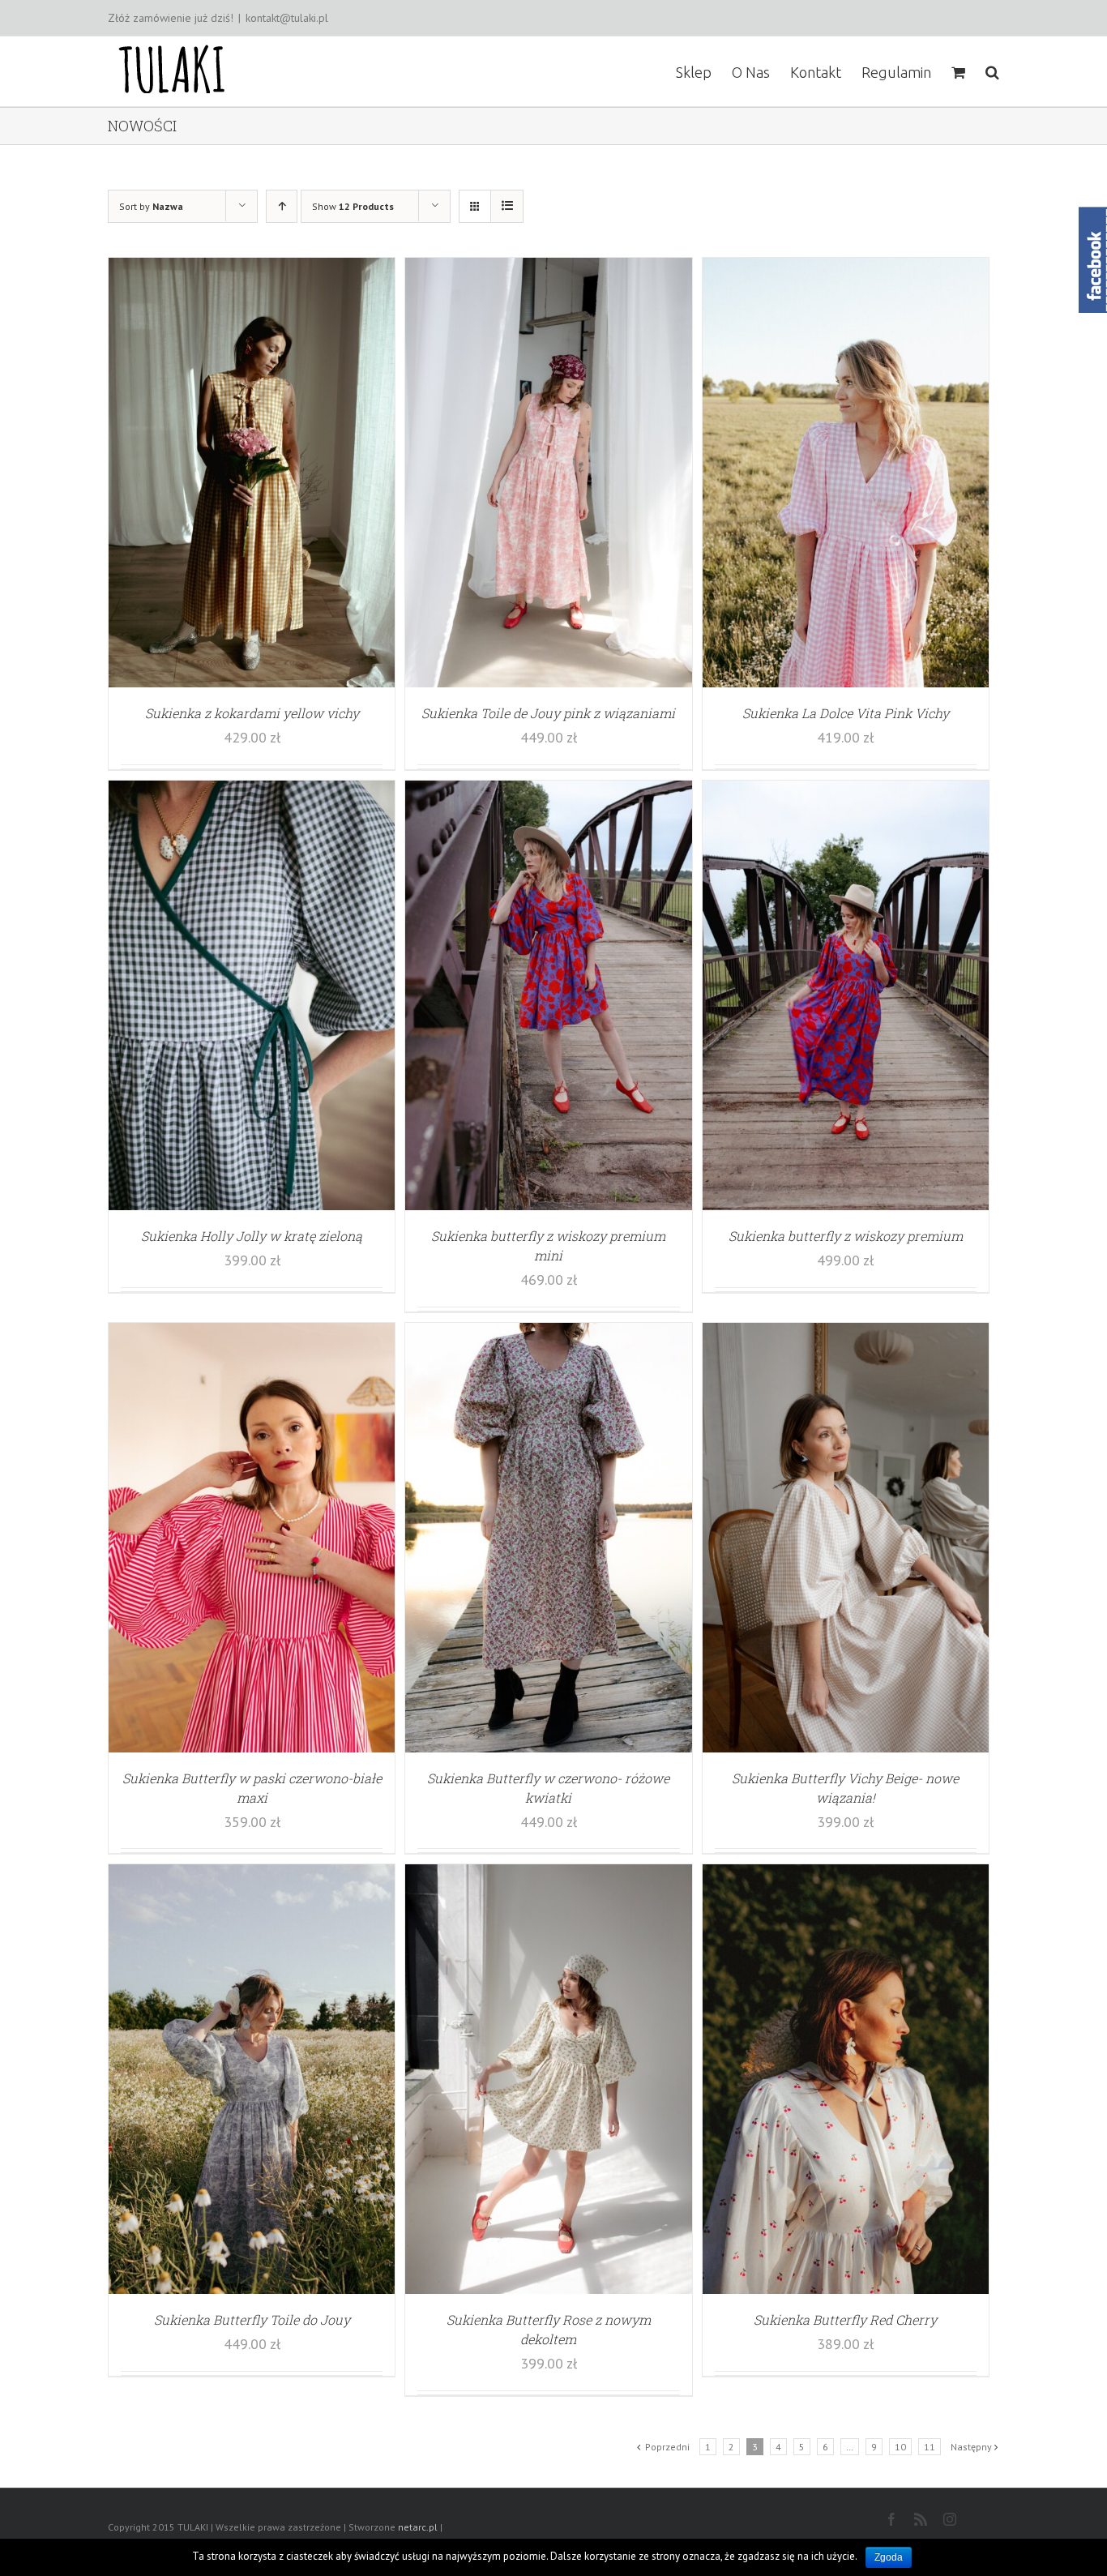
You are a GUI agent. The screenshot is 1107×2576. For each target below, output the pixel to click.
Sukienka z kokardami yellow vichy (252, 713)
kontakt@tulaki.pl (287, 18)
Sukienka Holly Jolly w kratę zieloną (252, 1236)
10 (900, 2447)
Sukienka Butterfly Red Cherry (845, 2319)
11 (930, 2447)
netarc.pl (418, 2527)
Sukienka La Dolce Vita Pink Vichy (846, 713)
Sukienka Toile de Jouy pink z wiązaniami (548, 713)
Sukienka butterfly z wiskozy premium (846, 1236)
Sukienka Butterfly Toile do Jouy (252, 2319)
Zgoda (889, 2557)
